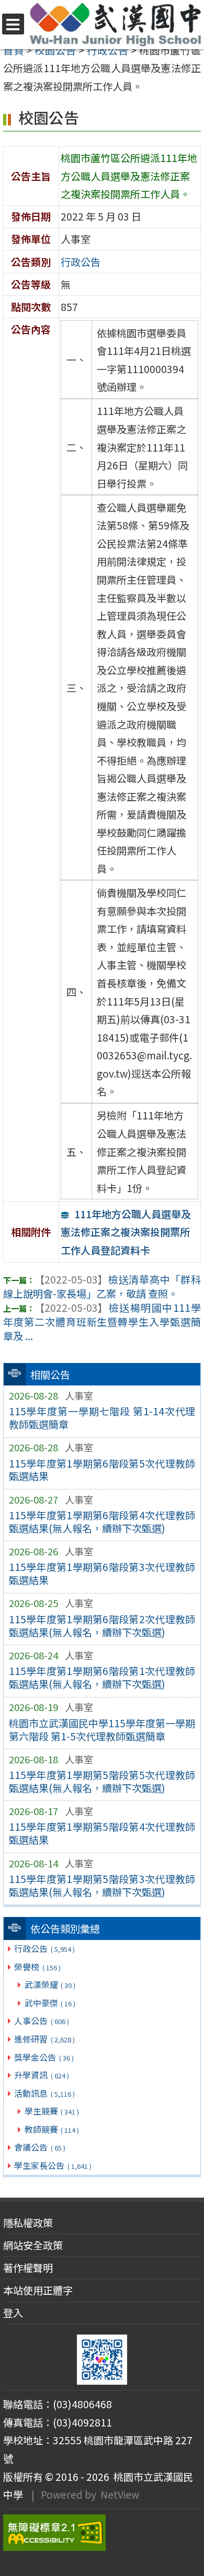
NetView (120, 2494)
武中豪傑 (50, 2003)
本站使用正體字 (38, 2290)
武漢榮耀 (50, 1984)
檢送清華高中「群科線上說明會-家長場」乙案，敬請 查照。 (102, 1286)
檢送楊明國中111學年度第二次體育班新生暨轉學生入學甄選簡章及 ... (102, 1322)
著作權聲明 (28, 2268)
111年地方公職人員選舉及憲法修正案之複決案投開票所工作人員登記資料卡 (126, 1232)
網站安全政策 (33, 2245)
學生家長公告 (53, 2165)
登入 (13, 2313)
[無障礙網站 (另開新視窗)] (102, 2533)
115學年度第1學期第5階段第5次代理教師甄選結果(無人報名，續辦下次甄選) (102, 1781)
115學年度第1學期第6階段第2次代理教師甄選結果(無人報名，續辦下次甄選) (102, 1626)
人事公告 (41, 2020)
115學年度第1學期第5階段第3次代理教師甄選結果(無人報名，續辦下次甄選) (102, 1885)
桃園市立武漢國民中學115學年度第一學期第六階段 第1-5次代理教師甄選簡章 (102, 1730)
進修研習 (44, 2039)
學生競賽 (52, 2111)
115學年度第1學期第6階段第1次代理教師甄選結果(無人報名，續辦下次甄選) (102, 1677)
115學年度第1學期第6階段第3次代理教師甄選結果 (102, 1573)
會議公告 (39, 2147)
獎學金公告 (44, 2057)
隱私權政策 (28, 2223)
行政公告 (44, 1948)
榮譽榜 (37, 1967)
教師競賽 (52, 2129)
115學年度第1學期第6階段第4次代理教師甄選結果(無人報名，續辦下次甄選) (102, 1522)
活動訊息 (44, 2093)
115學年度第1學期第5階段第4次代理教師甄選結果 (102, 1833)
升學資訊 (41, 2075)
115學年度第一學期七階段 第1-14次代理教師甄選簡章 (102, 1418)
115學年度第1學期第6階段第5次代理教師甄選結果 (102, 1470)
